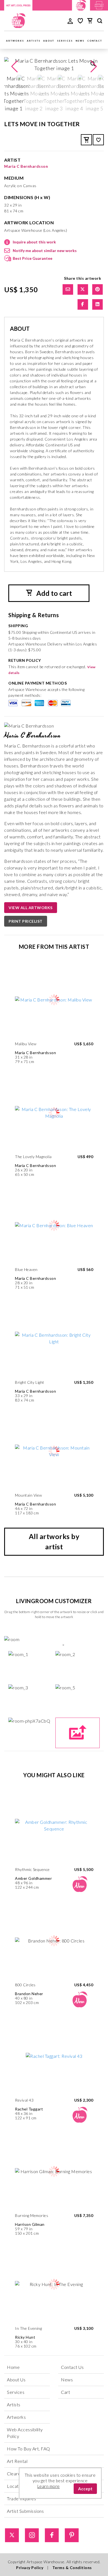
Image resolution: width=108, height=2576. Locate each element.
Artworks (15, 41)
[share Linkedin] (97, 304)
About (49, 41)
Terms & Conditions (72, 2568)
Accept (85, 2489)
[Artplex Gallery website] (99, 5)
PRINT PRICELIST (26, 921)
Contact (95, 41)
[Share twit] (83, 289)
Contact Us (72, 2367)
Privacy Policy (30, 2568)
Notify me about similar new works (45, 251)
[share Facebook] (83, 304)
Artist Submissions (25, 2511)
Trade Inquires (21, 2499)
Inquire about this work (34, 242)
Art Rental (17, 2461)
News (80, 41)
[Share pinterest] (97, 289)
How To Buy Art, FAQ (29, 2449)
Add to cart (53, 593)
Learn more (49, 2486)
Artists (34, 41)
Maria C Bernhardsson (26, 166)
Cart (65, 2392)
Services (65, 41)
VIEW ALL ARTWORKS (31, 908)
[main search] (100, 22)
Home (13, 2367)
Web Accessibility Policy (25, 2433)
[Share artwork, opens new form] (68, 289)
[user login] (70, 21)
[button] (94, 67)
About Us (16, 2380)
